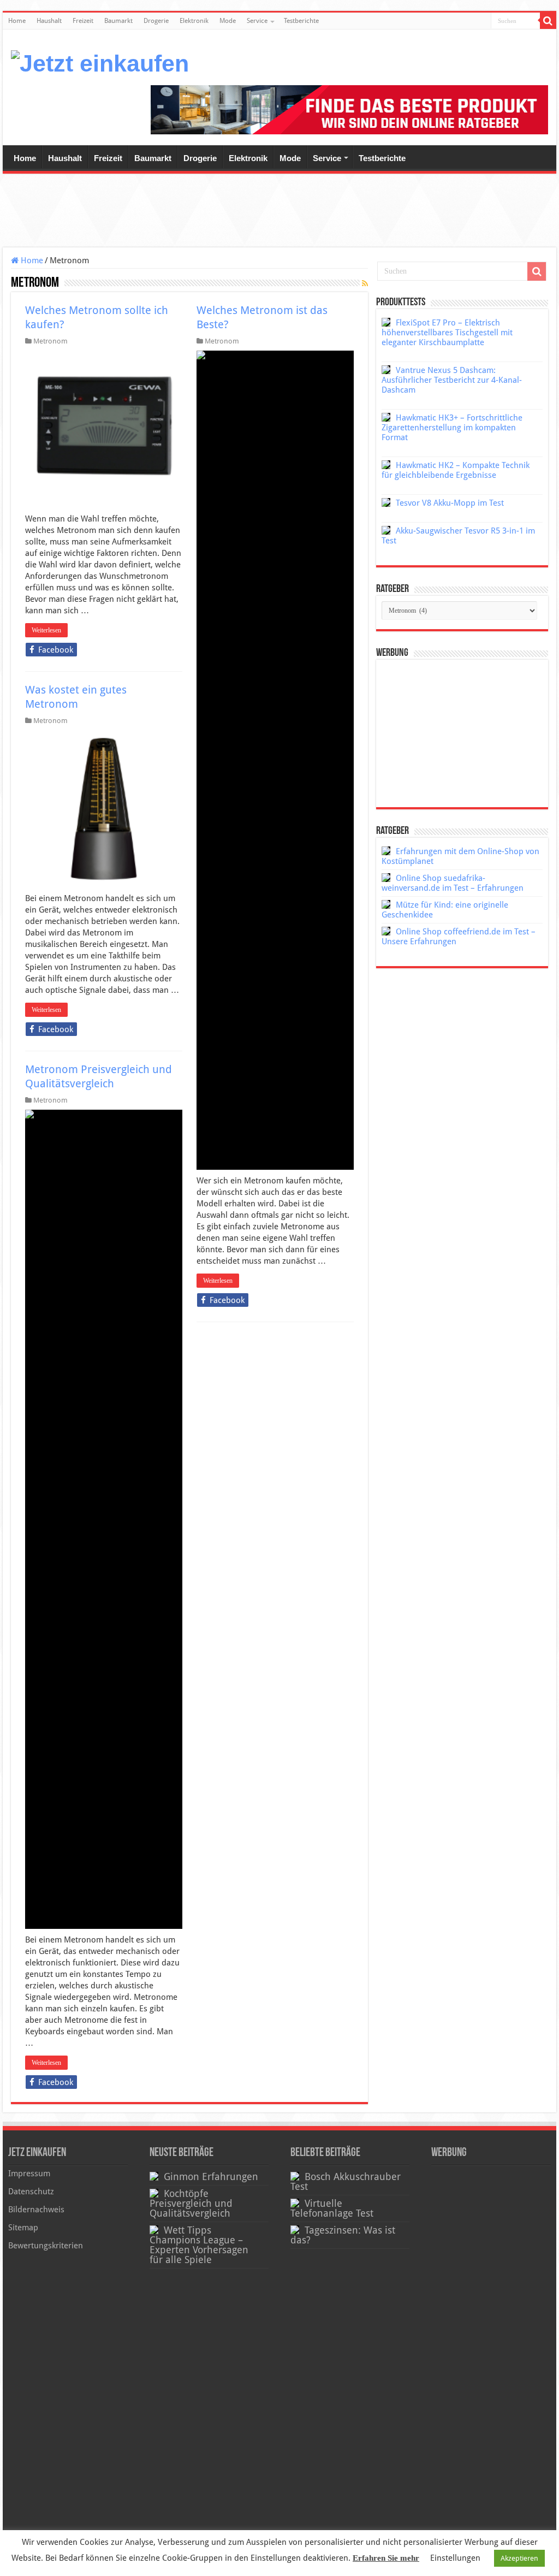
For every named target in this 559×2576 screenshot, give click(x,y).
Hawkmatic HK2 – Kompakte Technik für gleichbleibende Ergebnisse (456, 470)
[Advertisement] (279, 212)
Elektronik (194, 21)
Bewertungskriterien (46, 2246)
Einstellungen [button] (455, 2558)
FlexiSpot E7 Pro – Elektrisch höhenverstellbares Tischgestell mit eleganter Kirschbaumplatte (447, 333)
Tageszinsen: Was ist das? (343, 2235)
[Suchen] (548, 21)
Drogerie (156, 21)
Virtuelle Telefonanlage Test (332, 2208)
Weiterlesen (46, 630)
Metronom (50, 341)
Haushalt (49, 21)
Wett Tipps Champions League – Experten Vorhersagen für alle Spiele (199, 2245)
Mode (228, 21)
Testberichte (301, 21)
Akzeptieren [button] (519, 2558)
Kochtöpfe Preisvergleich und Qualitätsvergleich (191, 2204)
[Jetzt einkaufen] (100, 62)
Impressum (29, 2174)
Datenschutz (31, 2192)
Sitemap (23, 2228)
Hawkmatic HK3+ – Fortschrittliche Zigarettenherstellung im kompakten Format (452, 428)
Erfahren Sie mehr (386, 2558)
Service (257, 21)
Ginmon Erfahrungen (211, 2177)
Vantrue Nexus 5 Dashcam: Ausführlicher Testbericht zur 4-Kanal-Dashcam (452, 380)
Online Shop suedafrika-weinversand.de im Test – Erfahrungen (453, 883)
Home (17, 21)
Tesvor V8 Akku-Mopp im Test (450, 503)
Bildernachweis (36, 2210)
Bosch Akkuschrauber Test (346, 2182)
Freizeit (83, 21)
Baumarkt (118, 21)
